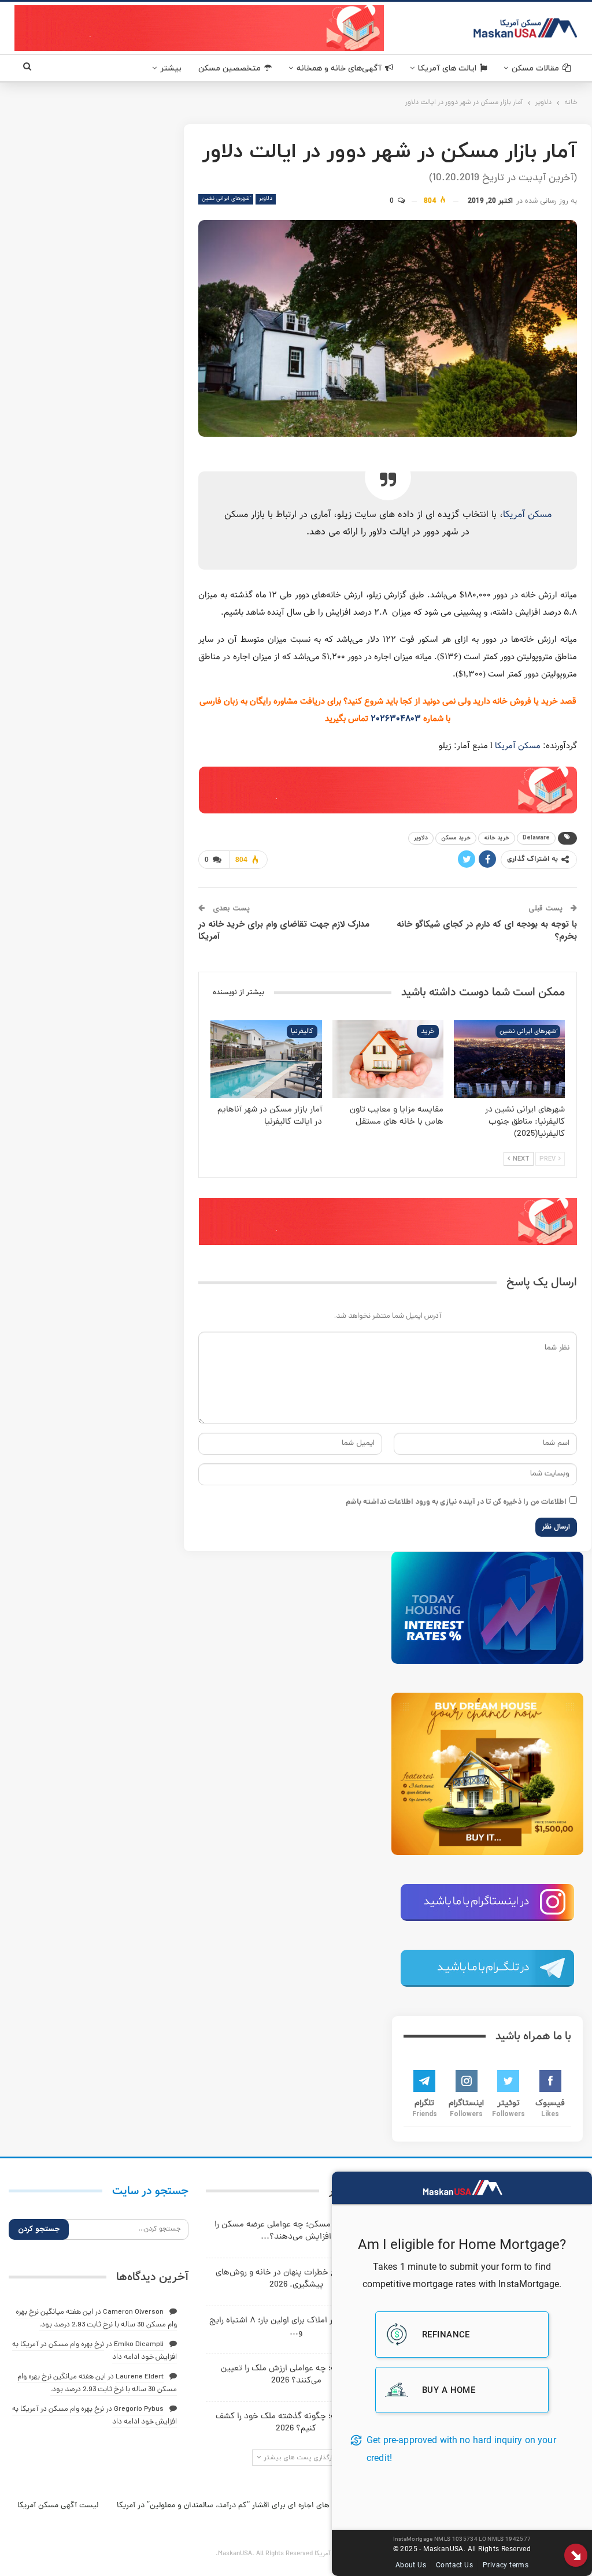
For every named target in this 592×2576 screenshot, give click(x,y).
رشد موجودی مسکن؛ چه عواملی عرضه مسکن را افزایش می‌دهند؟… (296, 2231)
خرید (428, 1032)
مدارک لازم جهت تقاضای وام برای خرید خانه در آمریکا (284, 930)
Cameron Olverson (133, 2312)
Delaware (536, 838)
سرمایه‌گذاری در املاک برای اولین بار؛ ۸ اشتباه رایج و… (296, 2327)
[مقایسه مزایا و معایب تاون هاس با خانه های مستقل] (388, 1059)
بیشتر (171, 68)
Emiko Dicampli (139, 2345)
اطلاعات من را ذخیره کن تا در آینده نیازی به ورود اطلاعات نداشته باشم (456, 1502)
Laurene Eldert (140, 2377)
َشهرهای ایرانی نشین (226, 199)
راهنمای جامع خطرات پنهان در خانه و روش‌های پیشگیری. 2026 (296, 2279)
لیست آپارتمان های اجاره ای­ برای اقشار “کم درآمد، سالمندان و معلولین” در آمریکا (247, 2506)
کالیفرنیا (302, 1032)
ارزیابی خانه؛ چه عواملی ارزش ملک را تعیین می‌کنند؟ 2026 (296, 2375)
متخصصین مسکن (230, 68)
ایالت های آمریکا (447, 68)
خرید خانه (497, 838)
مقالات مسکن (535, 68)
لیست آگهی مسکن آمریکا (58, 2506)
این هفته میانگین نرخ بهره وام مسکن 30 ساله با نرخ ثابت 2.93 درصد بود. (97, 2383)
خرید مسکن (456, 838)
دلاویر (266, 199)
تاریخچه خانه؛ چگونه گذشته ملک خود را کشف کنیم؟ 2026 (296, 2423)
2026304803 (396, 719)
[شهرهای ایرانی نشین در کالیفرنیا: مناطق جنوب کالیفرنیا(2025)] (509, 1059)
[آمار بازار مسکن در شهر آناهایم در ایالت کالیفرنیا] (266, 1059)
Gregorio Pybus (139, 2409)
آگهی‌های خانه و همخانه (339, 68)
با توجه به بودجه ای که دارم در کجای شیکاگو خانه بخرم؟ (487, 930)
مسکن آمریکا (527, 515)
